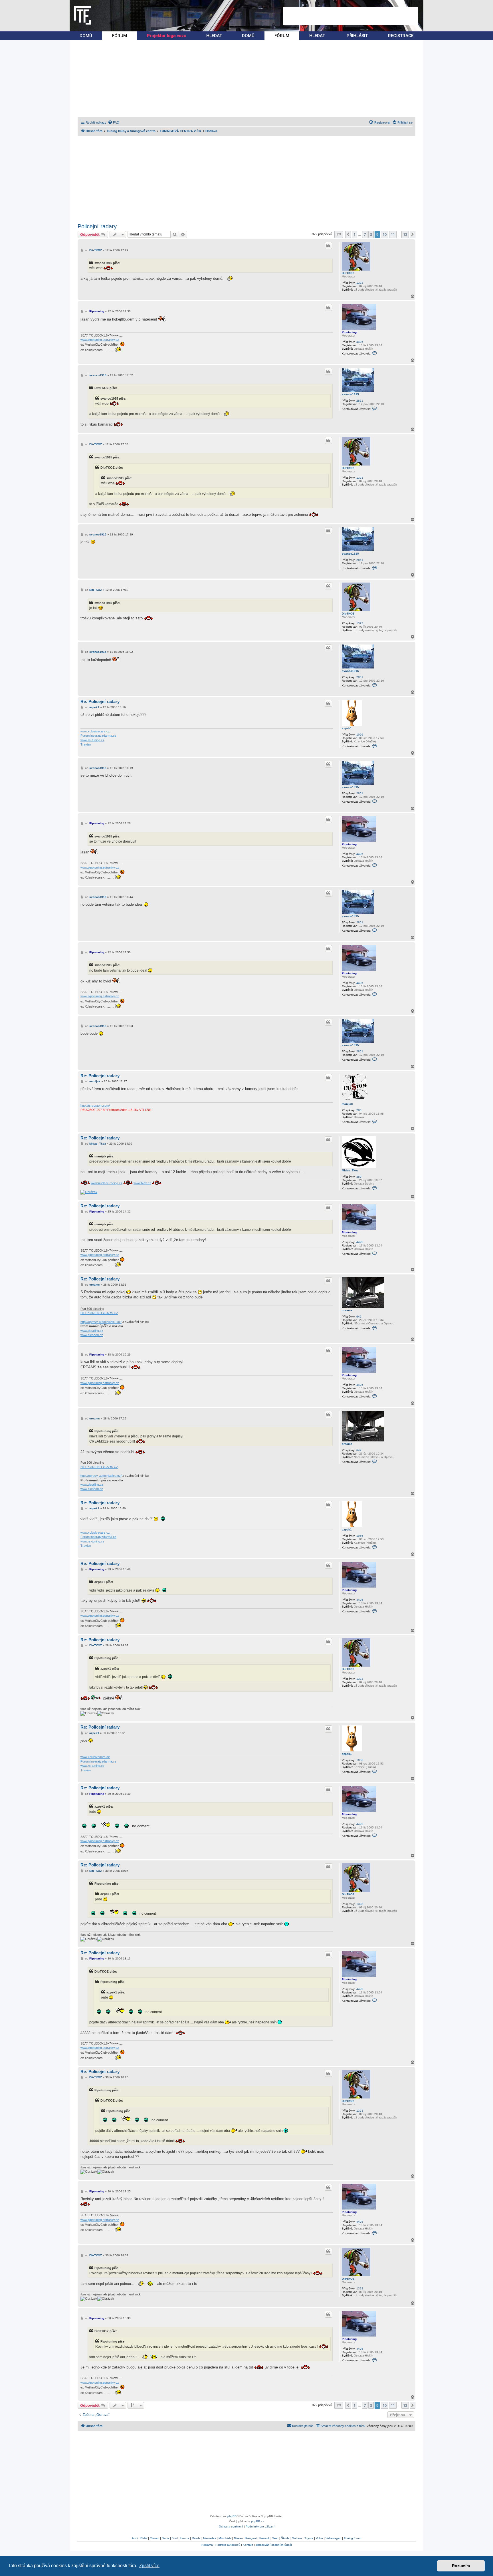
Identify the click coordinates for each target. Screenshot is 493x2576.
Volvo (319, 2538)
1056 (360, 735)
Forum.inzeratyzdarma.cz (98, 736)
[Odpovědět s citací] (328, 245)
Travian (86, 744)
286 (359, 1110)
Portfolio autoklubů (228, 2545)
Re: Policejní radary (100, 701)
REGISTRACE (401, 36)
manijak (347, 1104)
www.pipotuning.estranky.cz (100, 340)
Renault (264, 2538)
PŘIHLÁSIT (357, 36)
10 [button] (385, 234)
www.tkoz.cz (142, 1183)
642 (359, 1317)
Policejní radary (97, 226)
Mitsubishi (225, 2538)
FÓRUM (120, 36)
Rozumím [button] (461, 2566)
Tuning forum (352, 2538)
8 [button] (371, 234)
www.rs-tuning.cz (92, 740)
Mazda (196, 2538)
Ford (175, 2538)
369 (359, 1177)
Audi (135, 2538)
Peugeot (251, 2538)
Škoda (285, 2538)
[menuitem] (114, 122)
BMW (144, 2538)
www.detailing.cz (92, 1331)
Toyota (309, 2538)
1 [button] (354, 234)
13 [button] (405, 234)
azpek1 (347, 728)
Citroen (154, 2538)
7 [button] (365, 234)
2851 (360, 401)
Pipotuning (349, 332)
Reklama (207, 2545)
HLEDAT (214, 36)
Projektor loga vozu (167, 36)
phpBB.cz (257, 2521)
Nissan (238, 2538)
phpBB (232, 2516)
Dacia (165, 2538)
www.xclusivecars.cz (95, 731)
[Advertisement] (350, 16)
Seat (275, 2538)
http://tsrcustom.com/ (95, 1105)
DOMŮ (86, 36)
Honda (185, 2538)
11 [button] (393, 234)
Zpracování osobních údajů (274, 2545)
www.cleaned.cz (92, 1335)
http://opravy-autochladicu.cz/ (101, 1322)
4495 (360, 342)
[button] (339, 234)
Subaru (297, 2538)
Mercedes (210, 2538)
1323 (360, 283)
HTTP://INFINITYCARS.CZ (99, 1313)
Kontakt (248, 2545)
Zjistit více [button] (149, 2566)
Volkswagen (333, 2538)
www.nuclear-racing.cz (107, 1183)
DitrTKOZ (348, 273)
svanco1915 (350, 394)
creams (347, 1310)
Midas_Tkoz (350, 1170)
